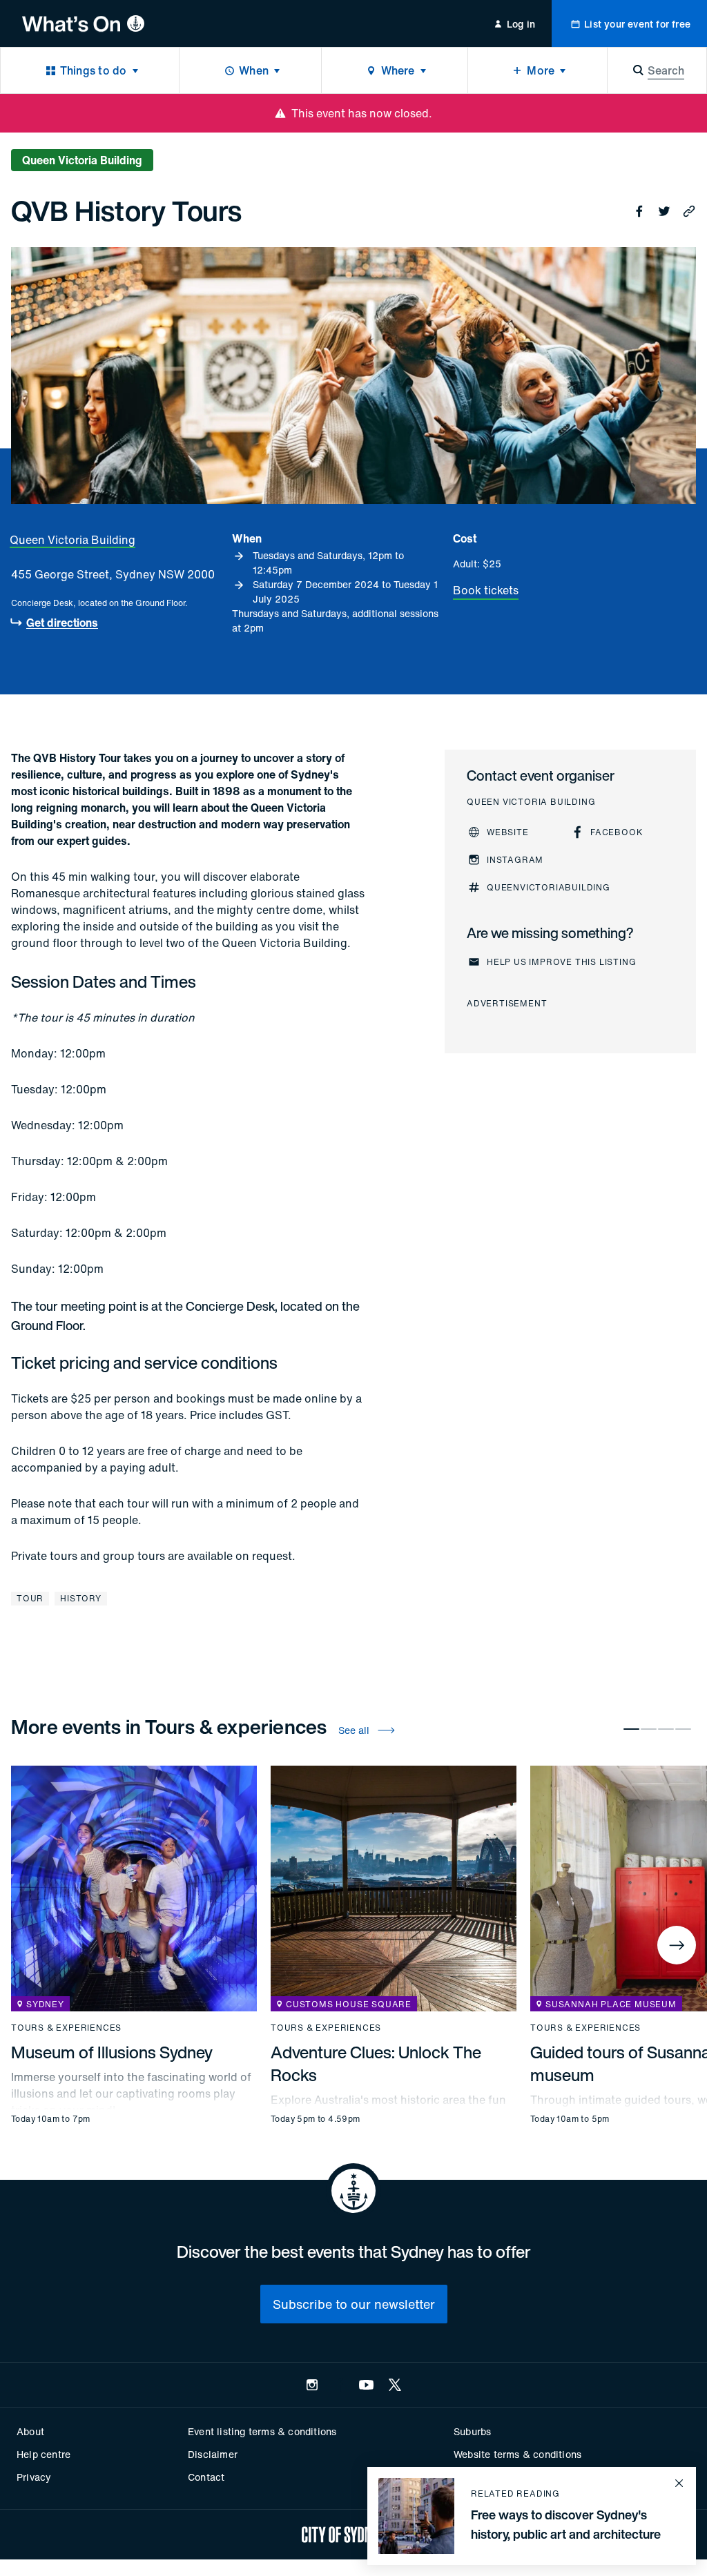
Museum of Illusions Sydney (112, 2052)
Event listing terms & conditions (262, 2431)
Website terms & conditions (517, 2454)
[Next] (677, 1945)
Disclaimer (213, 2454)
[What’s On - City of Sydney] (83, 23)
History (81, 1598)
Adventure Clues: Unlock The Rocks (376, 2063)
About (30, 2431)
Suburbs (472, 2431)
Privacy (34, 2477)
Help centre (43, 2454)
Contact (206, 2477)
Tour (30, 1598)
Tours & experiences (66, 2028)
